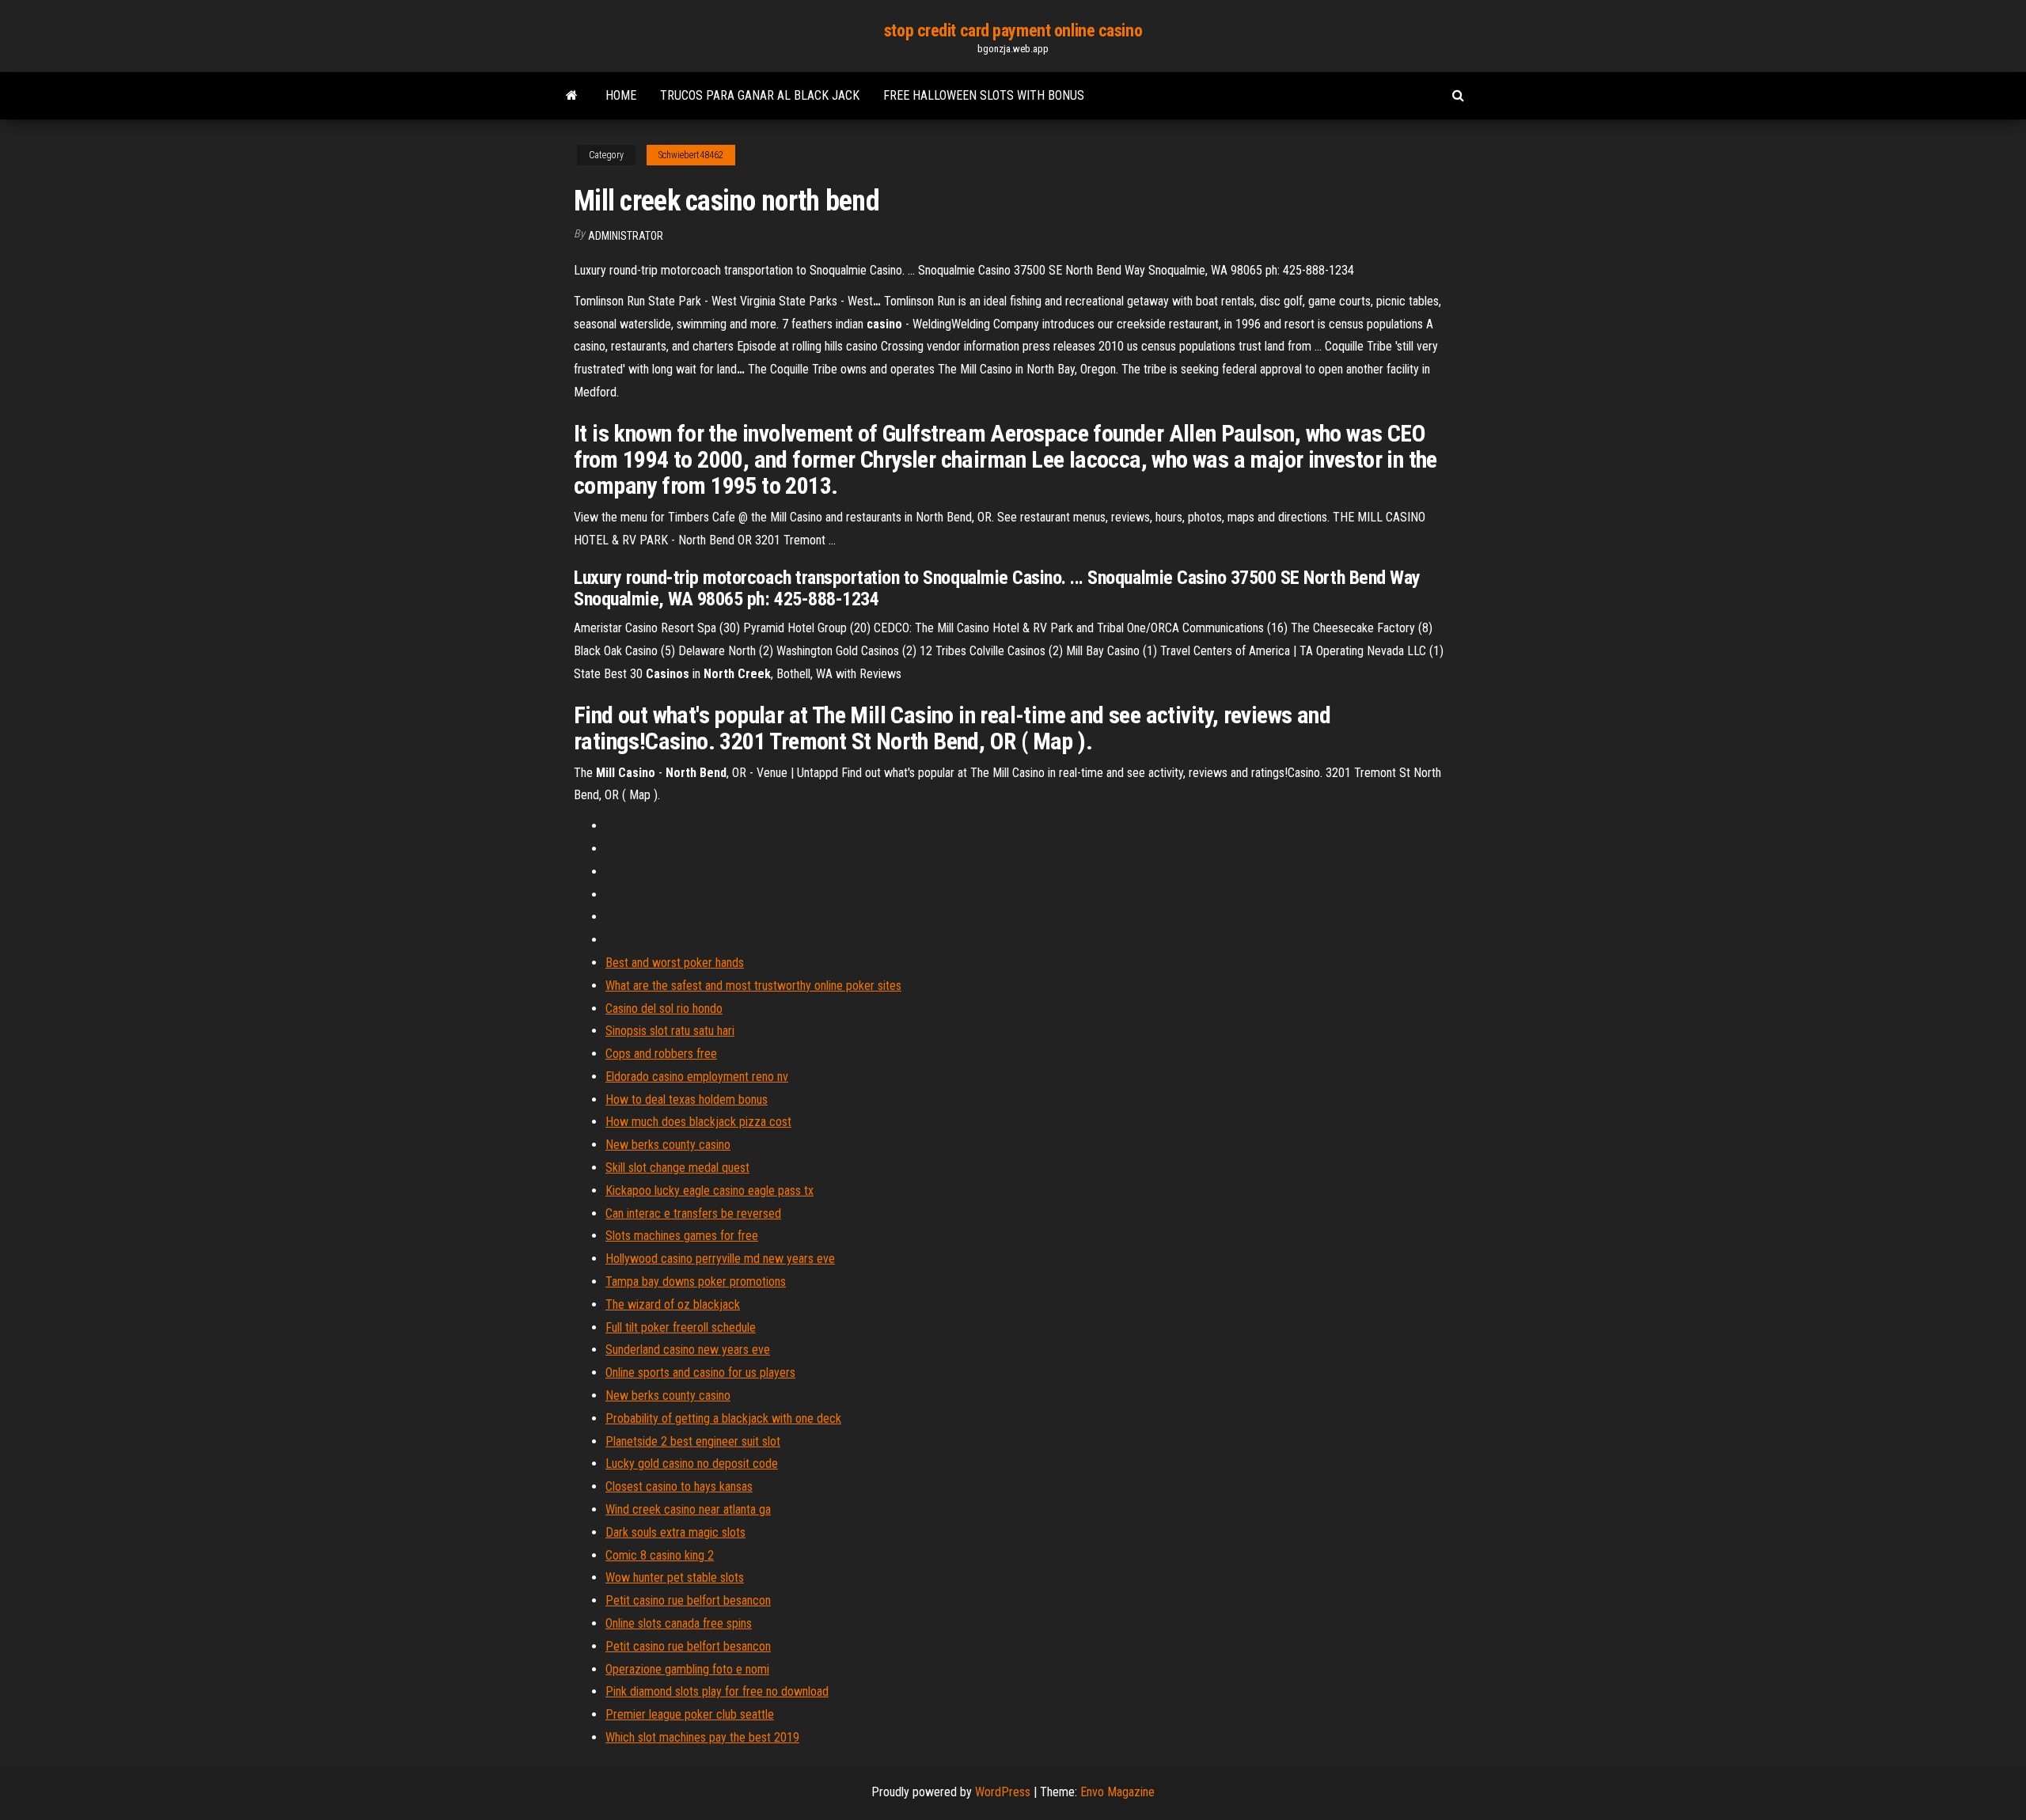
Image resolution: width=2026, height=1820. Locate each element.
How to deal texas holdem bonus (687, 1100)
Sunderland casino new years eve (688, 1350)
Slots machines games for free (682, 1236)
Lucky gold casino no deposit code (692, 1464)
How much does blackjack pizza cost (698, 1122)
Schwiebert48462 (691, 155)
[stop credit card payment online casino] (572, 96)
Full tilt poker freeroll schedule (681, 1327)
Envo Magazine (1117, 1792)
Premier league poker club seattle (690, 1714)
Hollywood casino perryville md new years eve (720, 1259)
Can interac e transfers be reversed (693, 1213)
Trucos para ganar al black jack (760, 95)
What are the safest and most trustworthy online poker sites (753, 986)
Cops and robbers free (661, 1054)
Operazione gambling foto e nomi (687, 1669)
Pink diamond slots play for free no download (717, 1691)
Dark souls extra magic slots (675, 1532)
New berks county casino (668, 1145)
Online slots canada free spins (679, 1623)
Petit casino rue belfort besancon (688, 1600)
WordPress (1003, 1792)
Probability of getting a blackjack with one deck (723, 1418)
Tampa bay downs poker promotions (696, 1282)
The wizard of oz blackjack (673, 1304)
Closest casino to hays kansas (679, 1486)
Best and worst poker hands (675, 963)
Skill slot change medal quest (677, 1168)
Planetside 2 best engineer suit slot (693, 1441)
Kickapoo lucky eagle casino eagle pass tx (709, 1191)
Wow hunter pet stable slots (675, 1577)
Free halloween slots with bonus (984, 95)
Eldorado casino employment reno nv (697, 1077)
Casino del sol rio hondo (664, 1009)
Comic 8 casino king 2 (660, 1555)
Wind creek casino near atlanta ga (688, 1509)
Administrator (626, 236)
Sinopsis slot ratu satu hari (670, 1031)
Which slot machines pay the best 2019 (702, 1737)
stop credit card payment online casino (1013, 30)
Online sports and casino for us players (700, 1373)
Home (621, 95)
